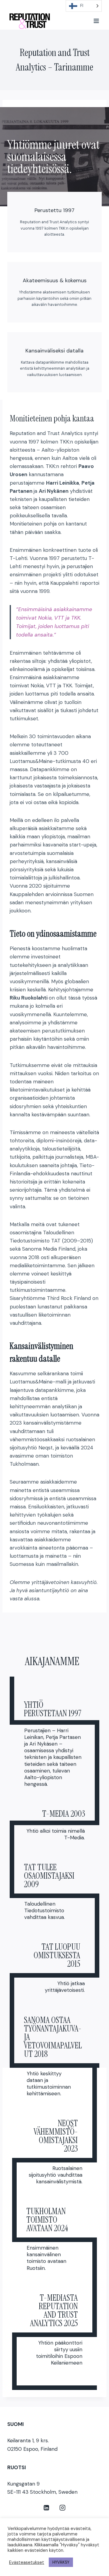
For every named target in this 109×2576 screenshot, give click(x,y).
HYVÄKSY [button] (61, 2562)
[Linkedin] (46, 2507)
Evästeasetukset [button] (27, 2562)
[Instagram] (63, 2507)
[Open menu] (96, 21)
